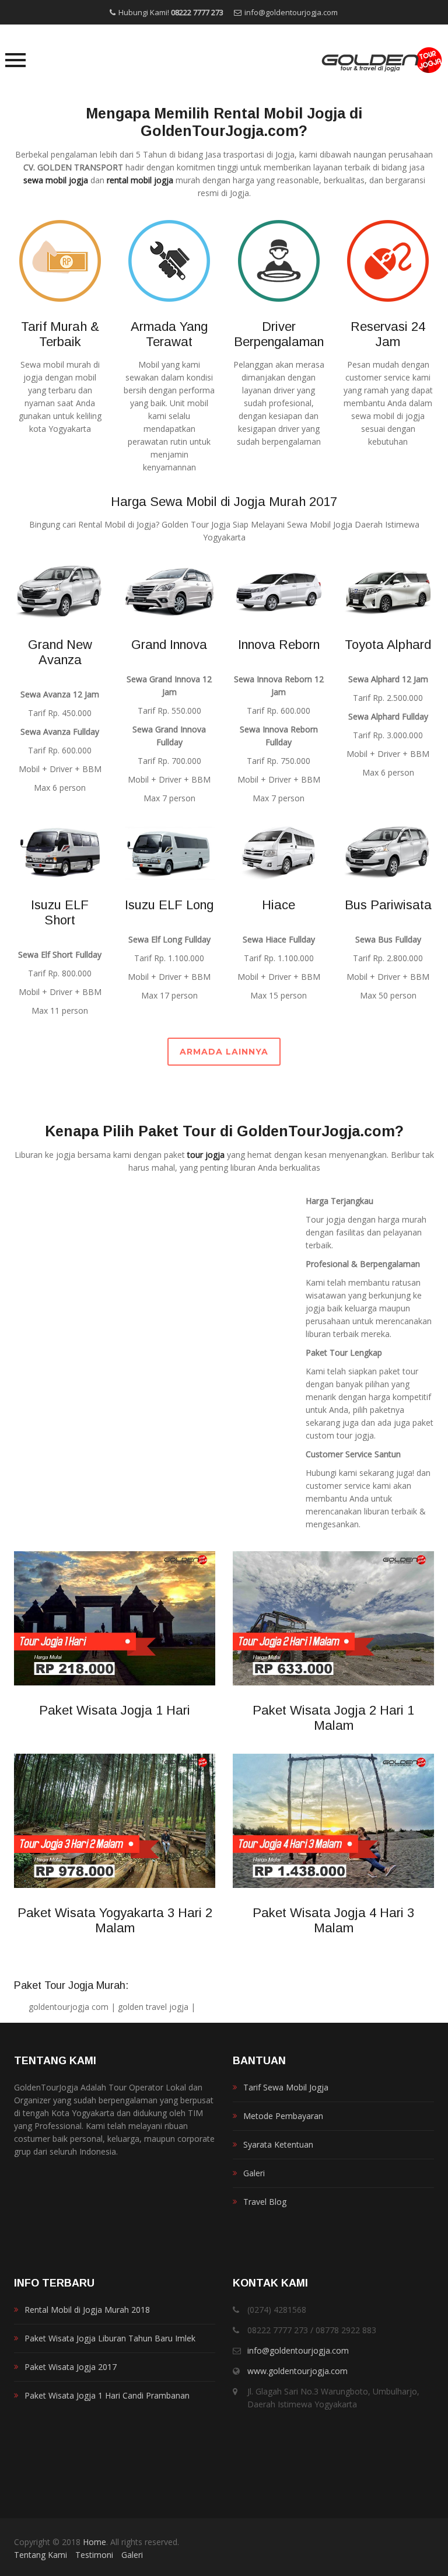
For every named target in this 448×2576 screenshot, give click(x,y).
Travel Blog (265, 2202)
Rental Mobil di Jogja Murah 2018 (87, 2310)
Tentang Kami (41, 2555)
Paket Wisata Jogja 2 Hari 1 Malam (333, 1718)
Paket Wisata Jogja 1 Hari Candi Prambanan (107, 2395)
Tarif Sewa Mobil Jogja (286, 2087)
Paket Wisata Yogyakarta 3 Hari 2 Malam (115, 1920)
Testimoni (94, 2555)
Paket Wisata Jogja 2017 (71, 2367)
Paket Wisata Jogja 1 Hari (115, 1710)
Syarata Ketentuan (278, 2144)
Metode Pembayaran (283, 2116)
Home (94, 2542)
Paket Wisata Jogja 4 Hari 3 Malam (333, 1920)
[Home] (379, 60)
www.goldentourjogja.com (297, 2371)
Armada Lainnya (224, 1052)
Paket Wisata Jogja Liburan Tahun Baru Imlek (110, 2338)
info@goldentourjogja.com (291, 12)
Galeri (254, 2173)
